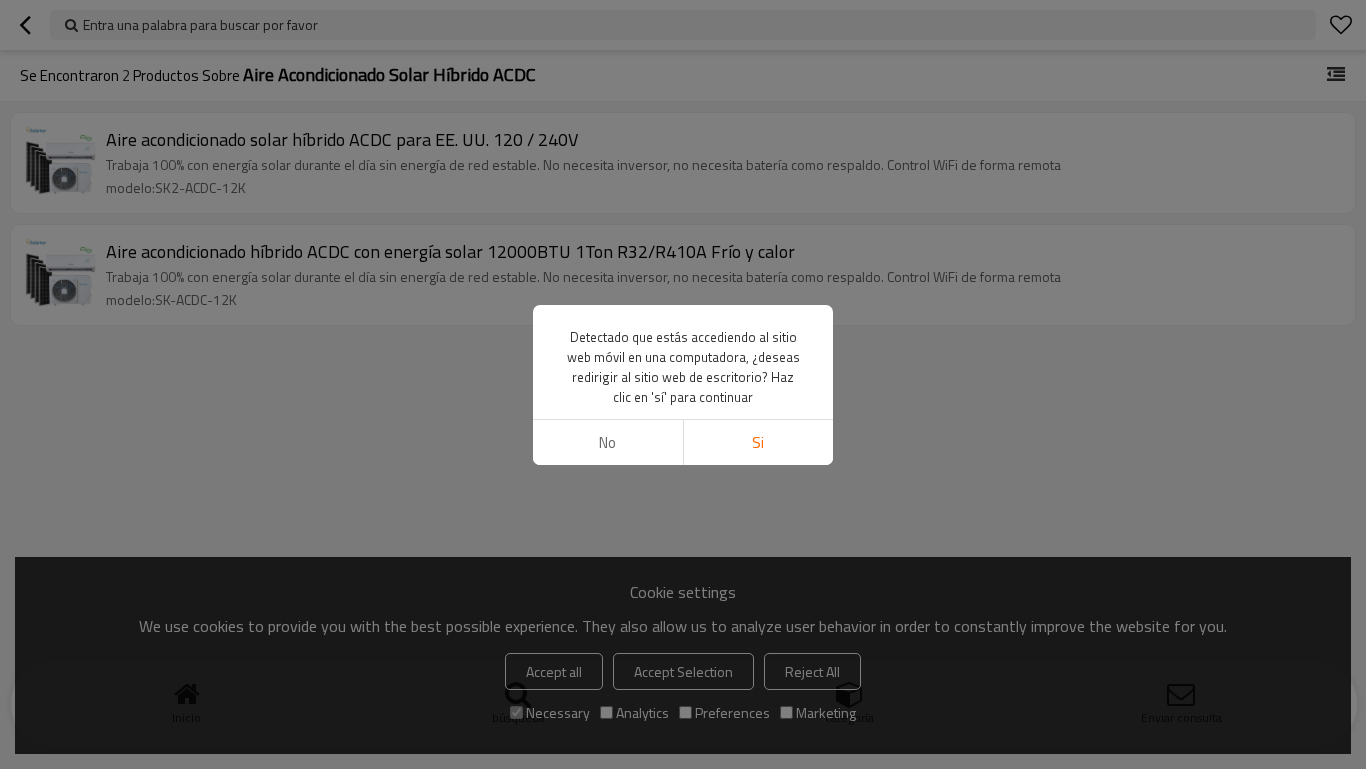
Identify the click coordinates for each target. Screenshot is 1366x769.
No (607, 442)
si (758, 442)
